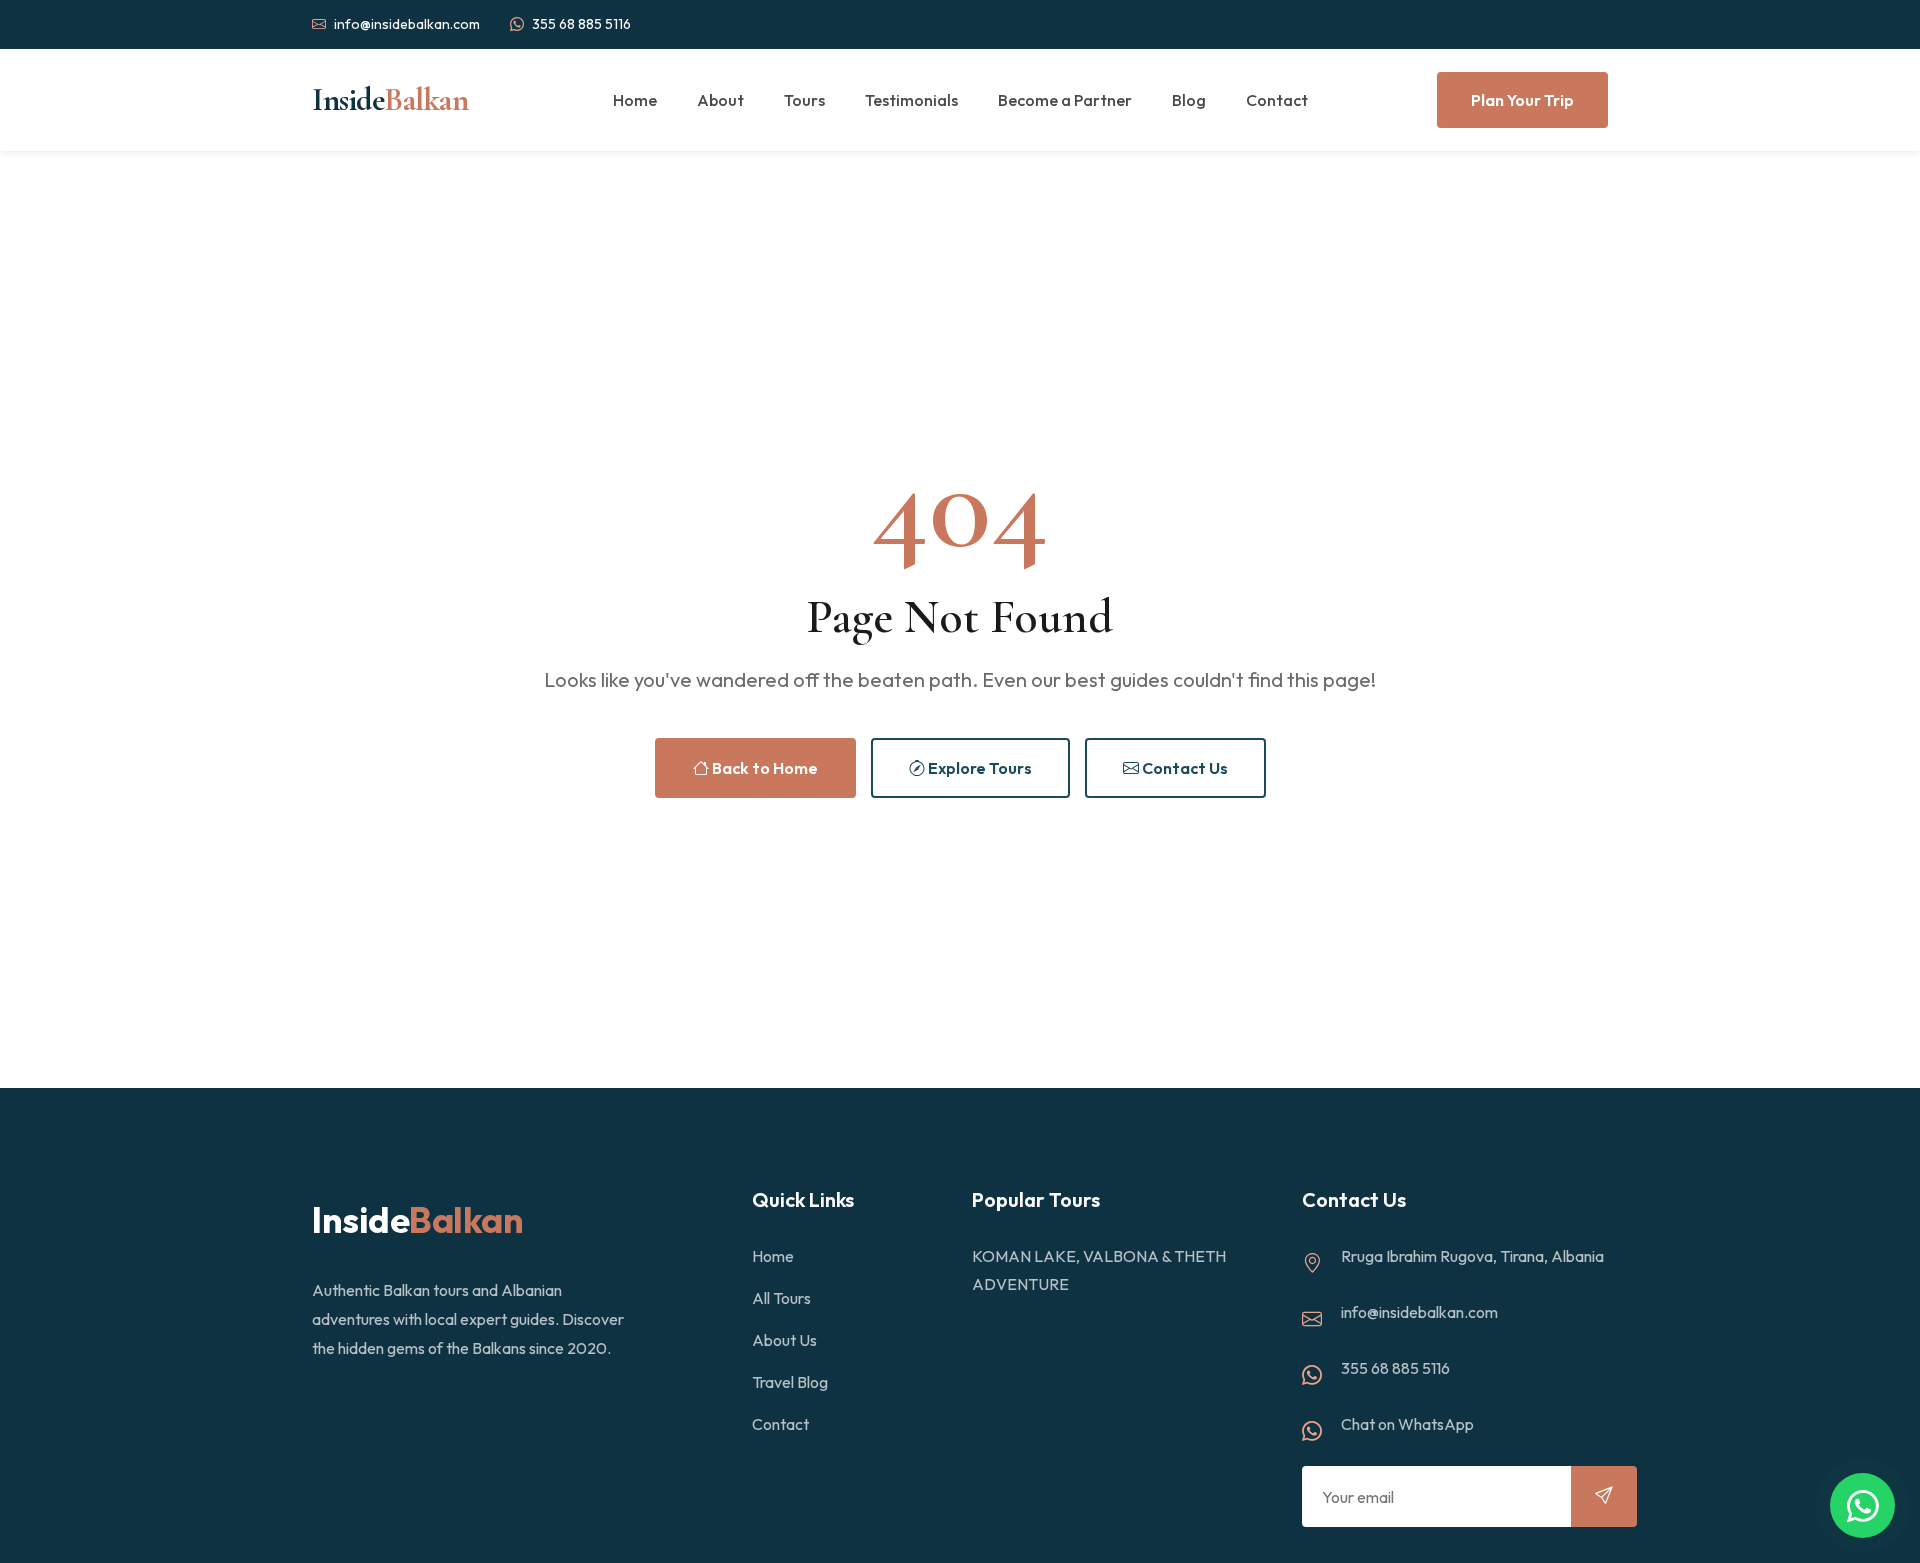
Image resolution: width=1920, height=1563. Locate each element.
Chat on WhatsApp (1407, 1424)
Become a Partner (1065, 100)
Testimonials (911, 100)
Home (635, 100)
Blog (1189, 100)
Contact (1277, 100)
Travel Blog (790, 1382)
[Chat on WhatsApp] (1862, 1505)
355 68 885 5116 (581, 24)
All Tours (781, 1298)
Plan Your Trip (1522, 100)
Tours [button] (804, 100)
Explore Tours (978, 768)
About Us (784, 1340)
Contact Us (1183, 768)
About (720, 100)
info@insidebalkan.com (407, 24)
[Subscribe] (1604, 1496)
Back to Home (763, 768)
